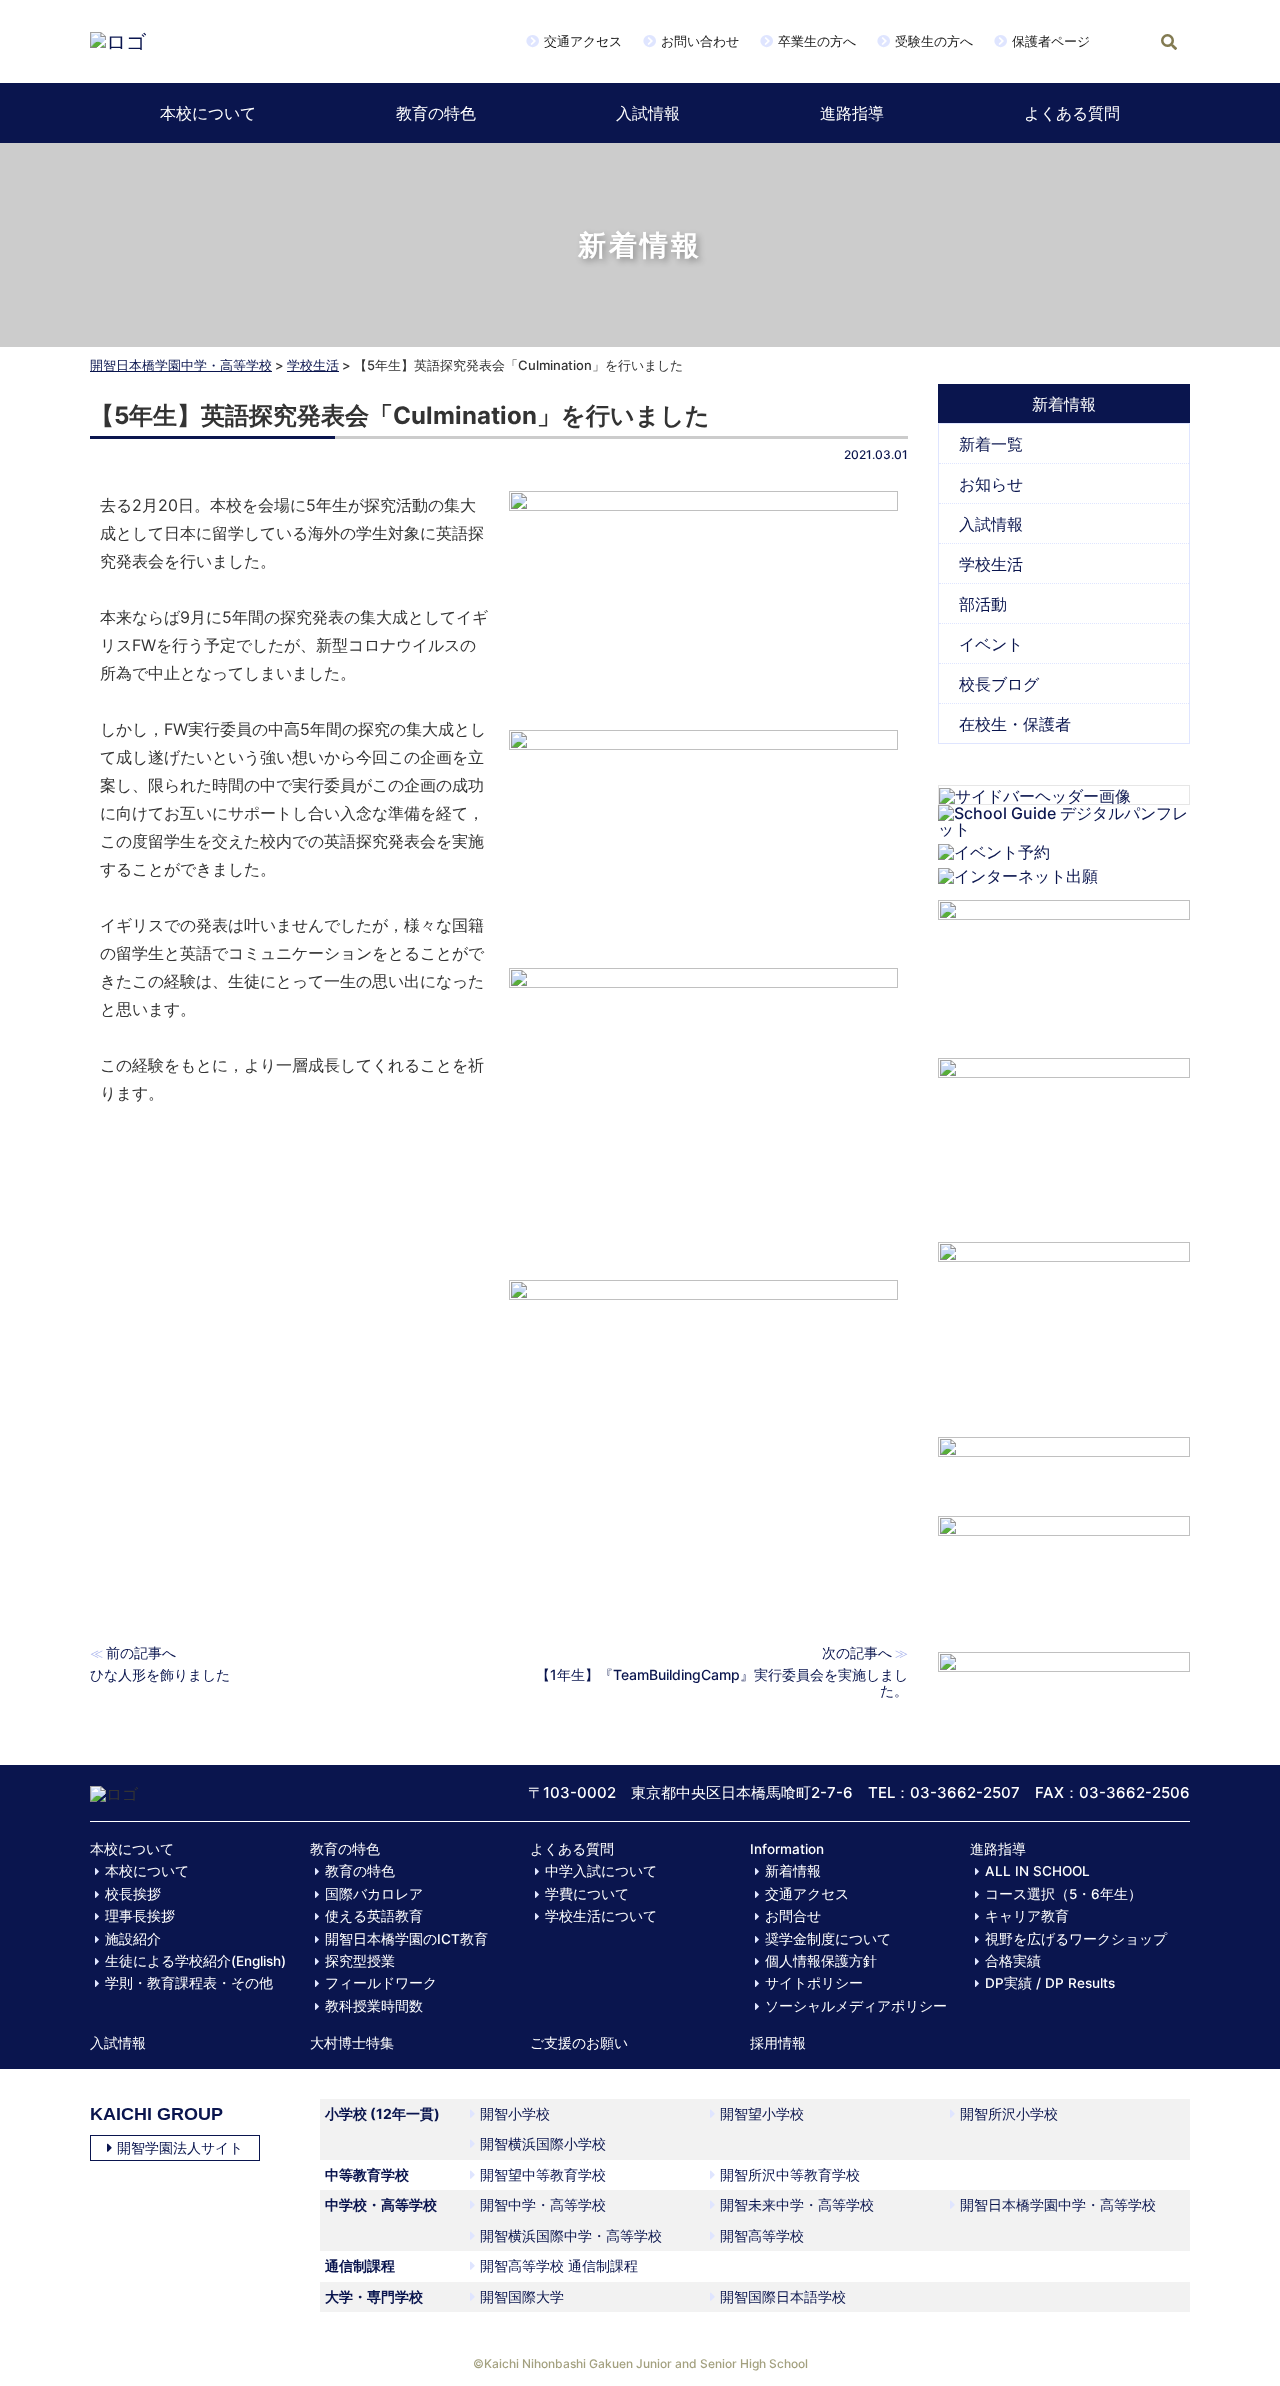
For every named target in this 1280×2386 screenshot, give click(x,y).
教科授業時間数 (374, 2006)
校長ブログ (999, 684)
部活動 (983, 604)
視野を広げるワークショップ (1076, 1939)
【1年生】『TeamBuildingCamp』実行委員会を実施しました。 (722, 1682)
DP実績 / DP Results (1050, 1983)
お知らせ (991, 484)
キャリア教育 (1027, 1916)
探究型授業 (360, 1961)
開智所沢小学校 (1009, 2113)
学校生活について (601, 1916)
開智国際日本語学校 (783, 2296)
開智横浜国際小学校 (543, 2143)
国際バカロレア (374, 1894)
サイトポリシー (814, 1983)
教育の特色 (436, 113)
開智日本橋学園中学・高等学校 (181, 365)
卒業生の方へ (817, 41)
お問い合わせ (700, 41)
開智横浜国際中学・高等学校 (571, 2235)
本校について (208, 113)
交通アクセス (583, 41)
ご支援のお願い (579, 2043)
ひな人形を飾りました (160, 1674)
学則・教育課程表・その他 (189, 1983)
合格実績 (1013, 1961)
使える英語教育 (374, 1916)
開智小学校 (515, 2113)
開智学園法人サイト (180, 2147)
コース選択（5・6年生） (1063, 1894)
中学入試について (601, 1871)
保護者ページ (1051, 41)
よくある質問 (1072, 113)
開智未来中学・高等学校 (797, 2204)
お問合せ (793, 1916)
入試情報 (648, 113)
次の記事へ (857, 1652)
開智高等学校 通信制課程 (559, 2265)
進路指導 (852, 113)
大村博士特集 (352, 2043)
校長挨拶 (133, 1894)
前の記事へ (141, 1652)
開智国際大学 (522, 2296)
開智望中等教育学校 (543, 2174)
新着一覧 (991, 444)
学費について (587, 1894)
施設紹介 (133, 1939)
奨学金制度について (828, 1939)
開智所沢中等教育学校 (790, 2174)
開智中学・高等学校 (543, 2204)
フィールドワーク (381, 1983)
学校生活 (313, 365)
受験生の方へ (934, 41)
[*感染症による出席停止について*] (1064, 1574)
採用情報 (778, 2043)
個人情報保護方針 (821, 1961)
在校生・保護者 (1015, 724)
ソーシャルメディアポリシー (856, 2006)
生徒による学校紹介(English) (195, 1961)
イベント (991, 644)
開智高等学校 (762, 2235)
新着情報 (793, 1871)
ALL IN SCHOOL (1037, 1871)
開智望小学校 (762, 2113)
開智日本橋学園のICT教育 (406, 1939)
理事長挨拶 (140, 1916)
